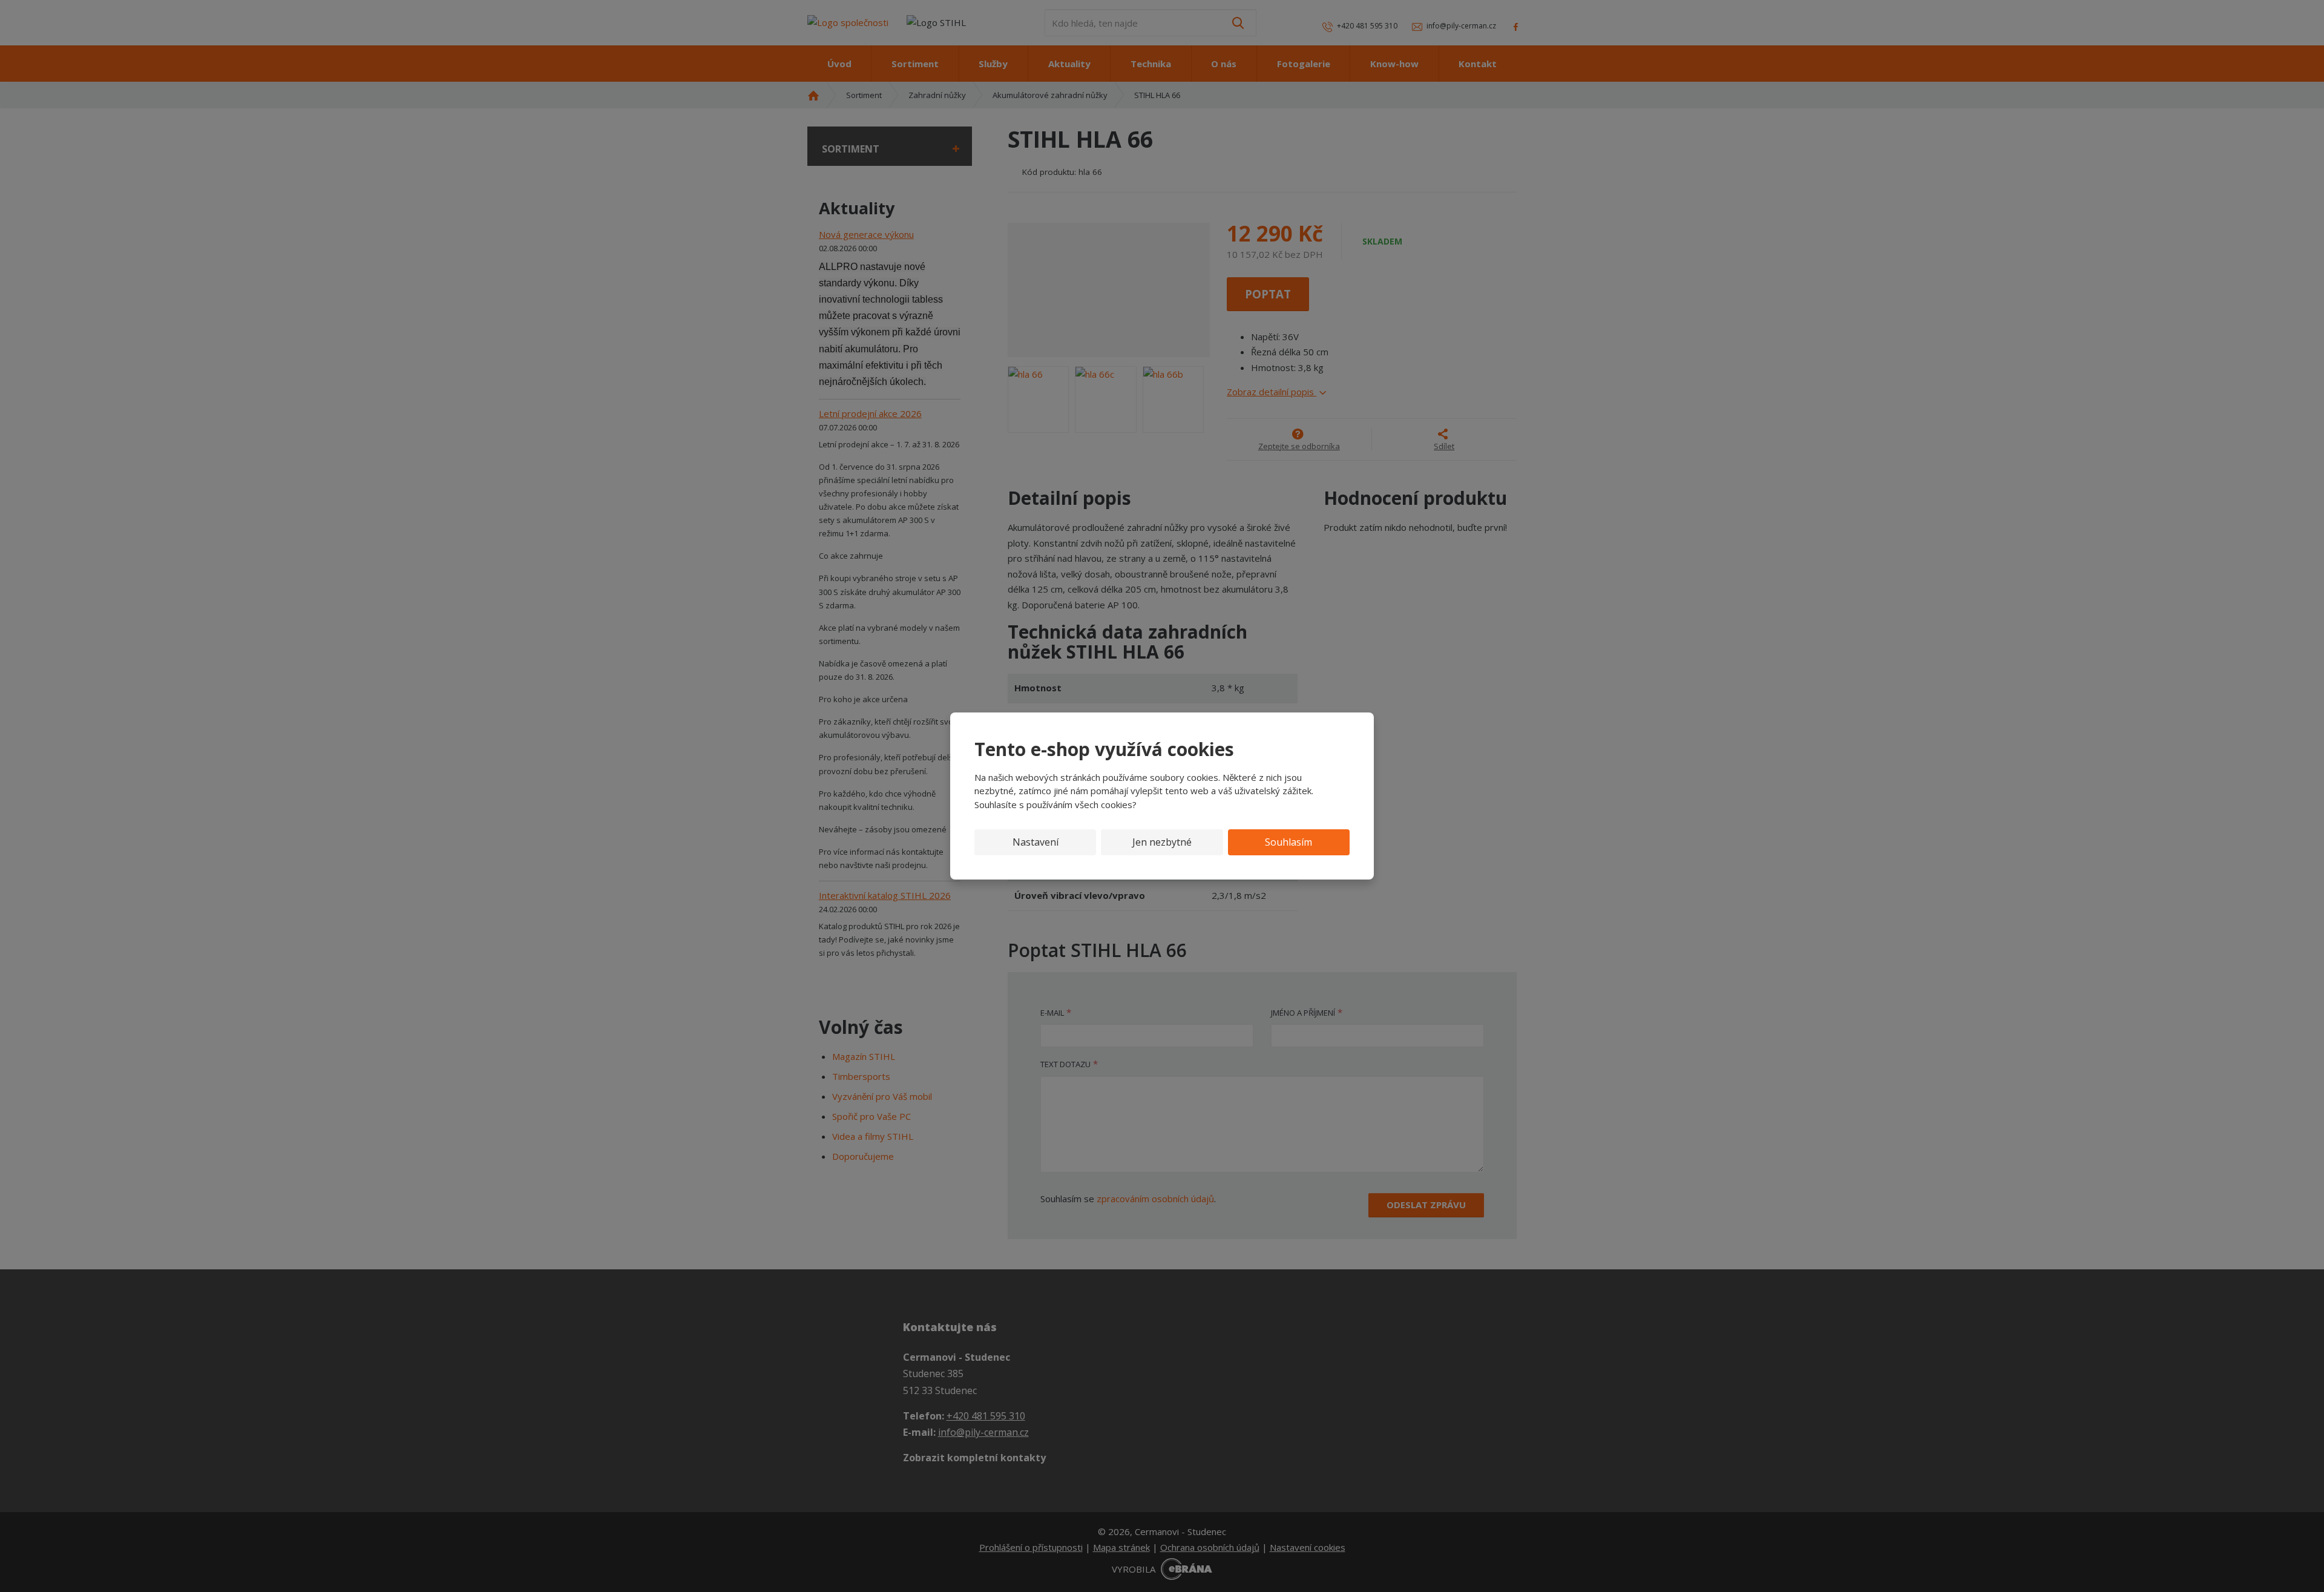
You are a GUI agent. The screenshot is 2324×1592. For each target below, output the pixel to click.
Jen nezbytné (1162, 842)
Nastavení (1036, 842)
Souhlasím (1288, 842)
